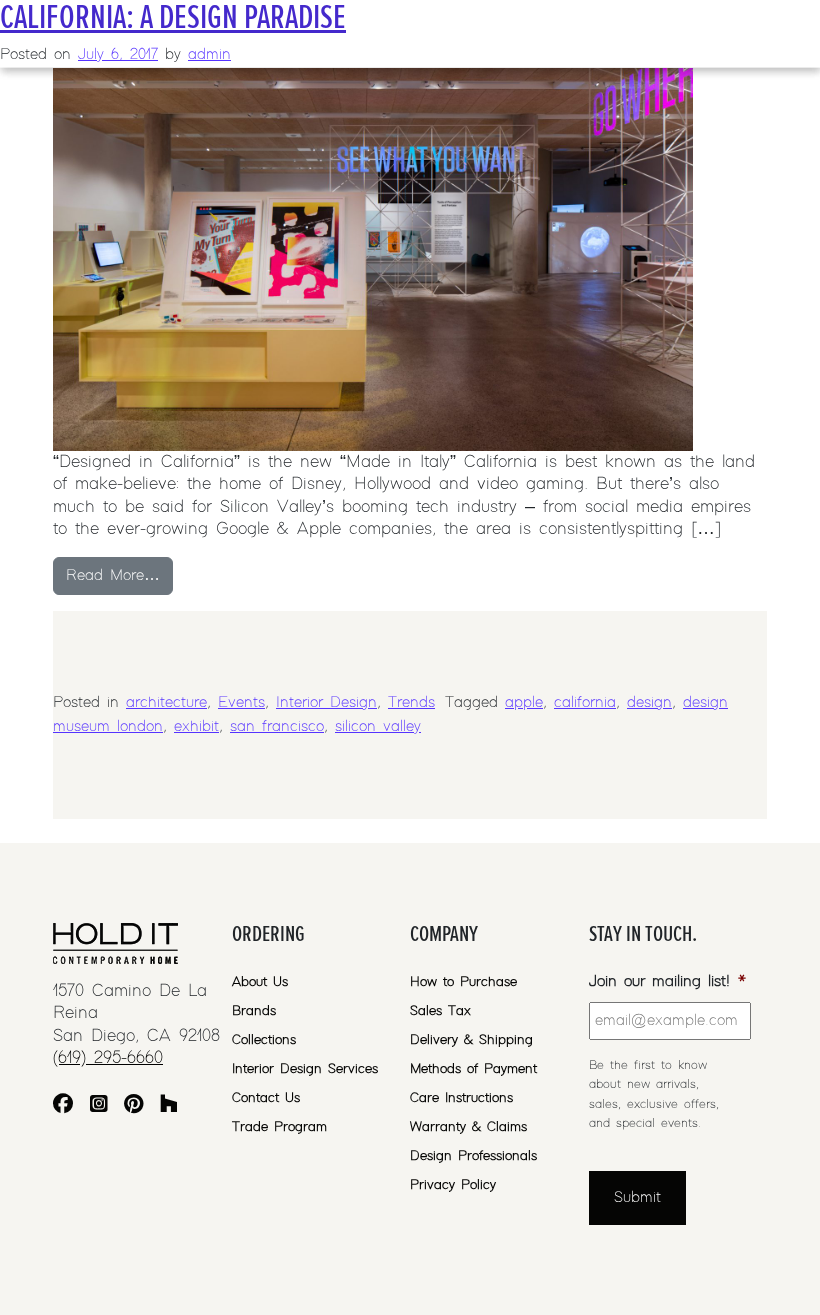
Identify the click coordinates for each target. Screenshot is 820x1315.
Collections (264, 1040)
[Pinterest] (133, 1106)
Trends (411, 702)
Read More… (119, 575)
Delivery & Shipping (471, 1040)
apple (524, 702)
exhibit (196, 726)
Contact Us (266, 1098)
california (585, 702)
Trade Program (279, 1127)
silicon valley (378, 726)
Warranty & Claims (468, 1127)
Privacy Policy (453, 1185)
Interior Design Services (305, 1069)
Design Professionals (473, 1156)
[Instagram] (99, 1106)
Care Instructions (461, 1098)
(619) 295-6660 (108, 1058)
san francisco (277, 726)
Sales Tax (440, 1011)
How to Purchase (463, 982)
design (649, 702)
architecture (166, 702)
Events (241, 702)
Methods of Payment (473, 1069)
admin (209, 54)
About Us (260, 982)
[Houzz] (169, 1106)
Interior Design (326, 702)
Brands (254, 1011)
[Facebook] (63, 1106)
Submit (637, 1197)
